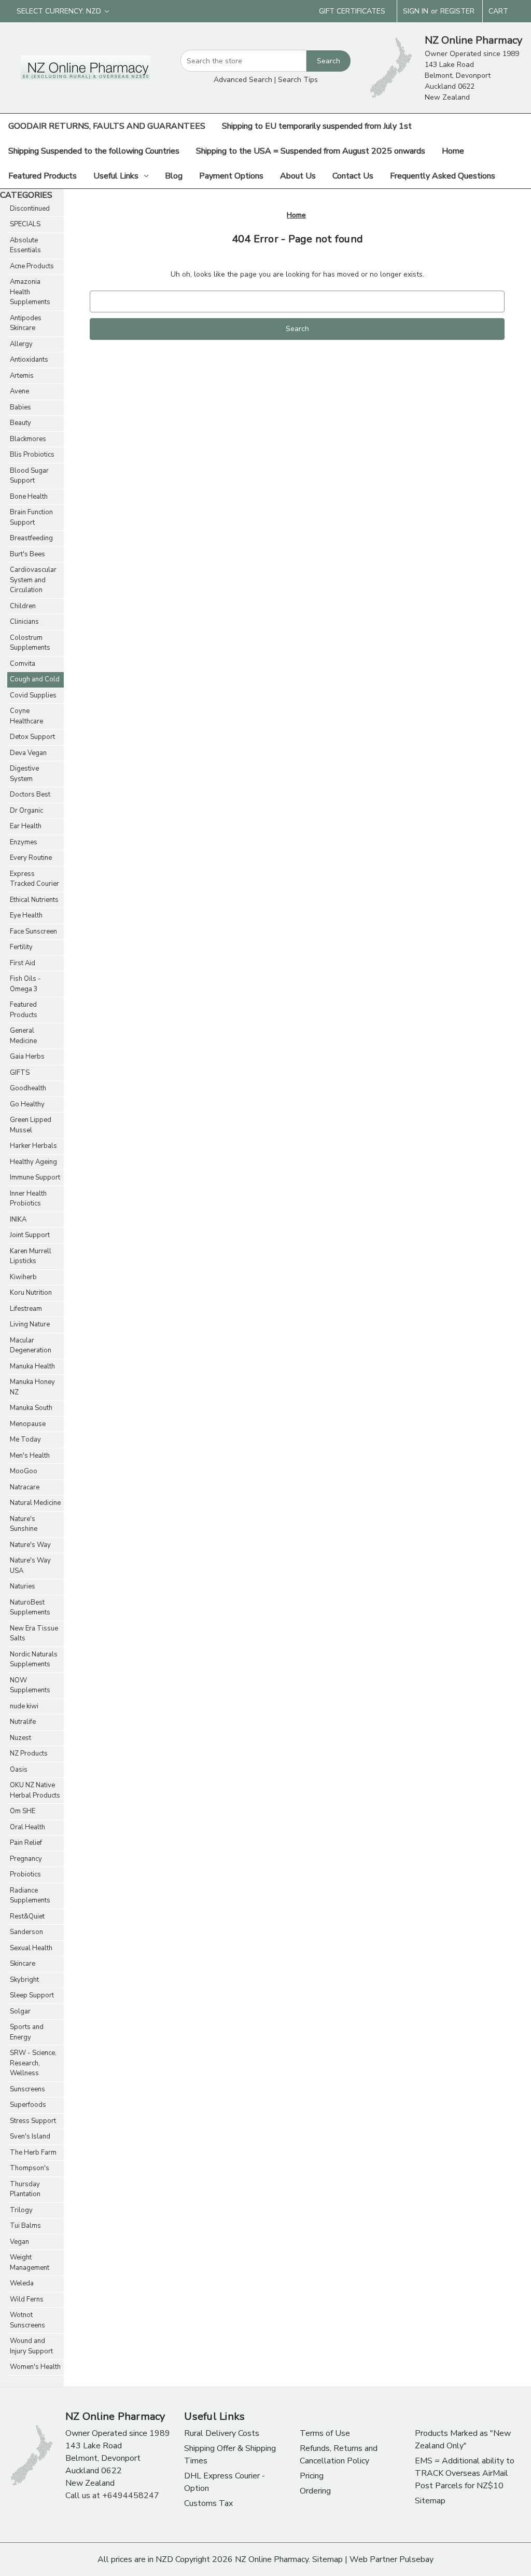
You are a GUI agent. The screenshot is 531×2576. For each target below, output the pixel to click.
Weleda (22, 2283)
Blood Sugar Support (29, 476)
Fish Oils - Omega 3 (25, 984)
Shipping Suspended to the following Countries (94, 151)
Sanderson (26, 1932)
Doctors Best (30, 794)
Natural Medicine (35, 1503)
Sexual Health (31, 1948)
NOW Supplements (30, 1686)
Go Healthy (27, 1104)
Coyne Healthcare (26, 716)
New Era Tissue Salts (34, 1634)
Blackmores (28, 439)
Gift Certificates (352, 11)
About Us (298, 176)
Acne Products (32, 266)
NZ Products (29, 1753)
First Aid (23, 963)
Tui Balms (25, 2226)
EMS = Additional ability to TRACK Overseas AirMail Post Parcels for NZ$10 (465, 2473)
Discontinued (30, 209)
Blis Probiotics (32, 455)
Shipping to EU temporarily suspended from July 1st (317, 126)
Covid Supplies (33, 695)
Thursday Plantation (25, 2189)
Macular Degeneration (31, 1346)
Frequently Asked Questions (443, 176)
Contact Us (353, 176)
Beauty (20, 423)
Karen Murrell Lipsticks (31, 1256)
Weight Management (30, 2263)
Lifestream (26, 1309)
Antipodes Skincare (26, 323)
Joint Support (30, 1235)
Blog (174, 176)
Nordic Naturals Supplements (34, 1660)
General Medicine (23, 1036)
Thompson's (30, 2168)
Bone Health (29, 497)
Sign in (416, 11)
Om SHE (23, 1811)
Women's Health (35, 2367)
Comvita (23, 664)
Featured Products (43, 176)
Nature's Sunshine (24, 1524)
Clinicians (24, 622)
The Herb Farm (33, 2153)
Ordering (315, 2491)
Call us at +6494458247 (112, 2496)
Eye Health (26, 915)
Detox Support (32, 737)
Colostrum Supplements (30, 643)
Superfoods (28, 2105)
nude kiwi (24, 1706)
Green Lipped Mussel (31, 1125)
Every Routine (31, 858)
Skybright (24, 1980)
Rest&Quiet (27, 1916)
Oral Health (27, 1827)
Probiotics (25, 1874)
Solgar (20, 2011)
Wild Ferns (27, 2299)
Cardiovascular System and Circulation (33, 580)
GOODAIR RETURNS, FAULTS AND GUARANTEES (107, 126)
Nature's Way (30, 1545)
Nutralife (23, 1722)
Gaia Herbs (27, 1057)
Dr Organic (26, 811)
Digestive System (24, 774)
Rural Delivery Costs (222, 2433)
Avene (19, 391)
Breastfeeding (31, 538)
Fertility (21, 947)
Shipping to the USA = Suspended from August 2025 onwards (311, 151)
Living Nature (30, 1324)
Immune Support (35, 1177)
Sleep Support (32, 1995)
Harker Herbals (33, 1146)
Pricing (312, 2476)
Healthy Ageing (33, 1162)
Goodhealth (28, 1088)
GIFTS (20, 1073)
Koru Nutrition (31, 1293)
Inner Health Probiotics (28, 1199)
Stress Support (33, 2121)
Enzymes (24, 842)
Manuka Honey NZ (32, 1387)
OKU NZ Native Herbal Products (35, 1790)
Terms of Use (325, 2433)
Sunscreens (27, 2089)
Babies (20, 407)
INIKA (18, 1220)
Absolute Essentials (25, 245)
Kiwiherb (23, 1277)
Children (23, 606)
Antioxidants (29, 360)
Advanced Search (243, 80)
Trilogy (21, 2210)
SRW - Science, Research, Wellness (33, 2063)
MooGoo (24, 1471)
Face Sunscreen (33, 931)
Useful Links (116, 176)
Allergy (21, 344)
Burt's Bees (27, 554)
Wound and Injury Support (31, 2346)
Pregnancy (26, 1859)
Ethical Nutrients (34, 900)
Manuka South (31, 1408)
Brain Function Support (31, 517)
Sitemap (430, 2501)
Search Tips (298, 80)
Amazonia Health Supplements (30, 292)
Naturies (23, 1586)
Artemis (22, 376)
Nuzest (20, 1738)
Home (453, 151)
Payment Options (231, 176)
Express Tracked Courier (34, 879)
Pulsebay (416, 2559)
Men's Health (30, 1456)
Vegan (19, 2242)
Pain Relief (26, 1843)
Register (457, 11)
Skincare (23, 1964)
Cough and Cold (35, 679)
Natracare (25, 1487)
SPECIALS (25, 224)
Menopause (28, 1424)
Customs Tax (208, 2503)
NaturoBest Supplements (30, 1608)
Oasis (19, 1770)
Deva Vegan (28, 753)
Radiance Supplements (30, 1896)
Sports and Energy (27, 2032)
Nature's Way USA (30, 1566)
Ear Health (26, 826)
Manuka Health (32, 1366)
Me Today (25, 1440)
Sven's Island (30, 2136)
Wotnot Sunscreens (27, 2320)
